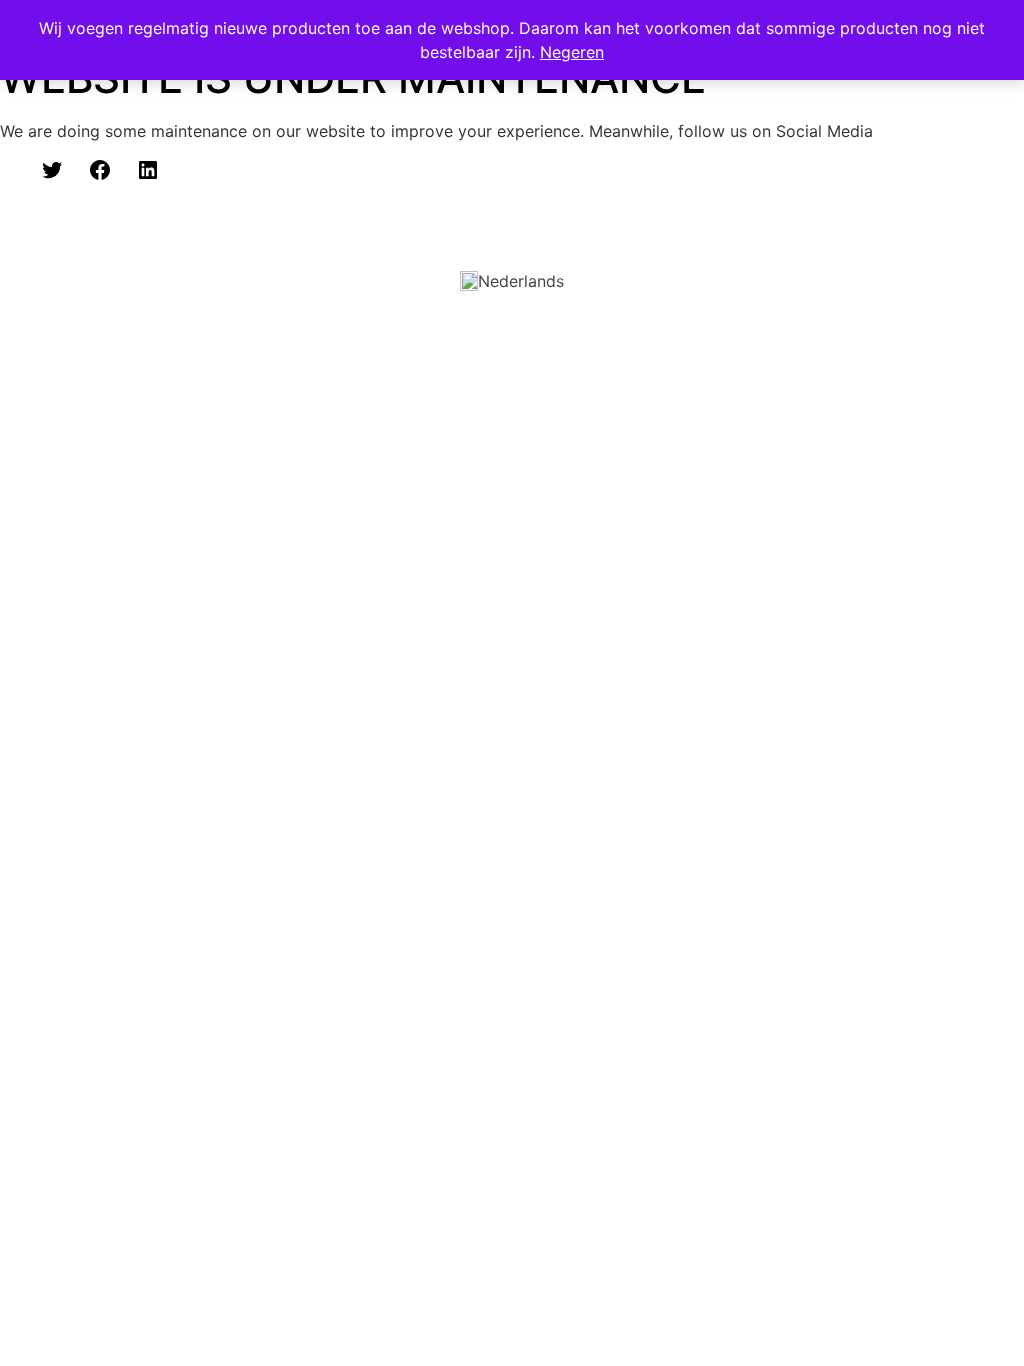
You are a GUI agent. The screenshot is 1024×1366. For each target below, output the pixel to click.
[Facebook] (100, 170)
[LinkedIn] (148, 170)
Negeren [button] (572, 52)
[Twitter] (52, 170)
